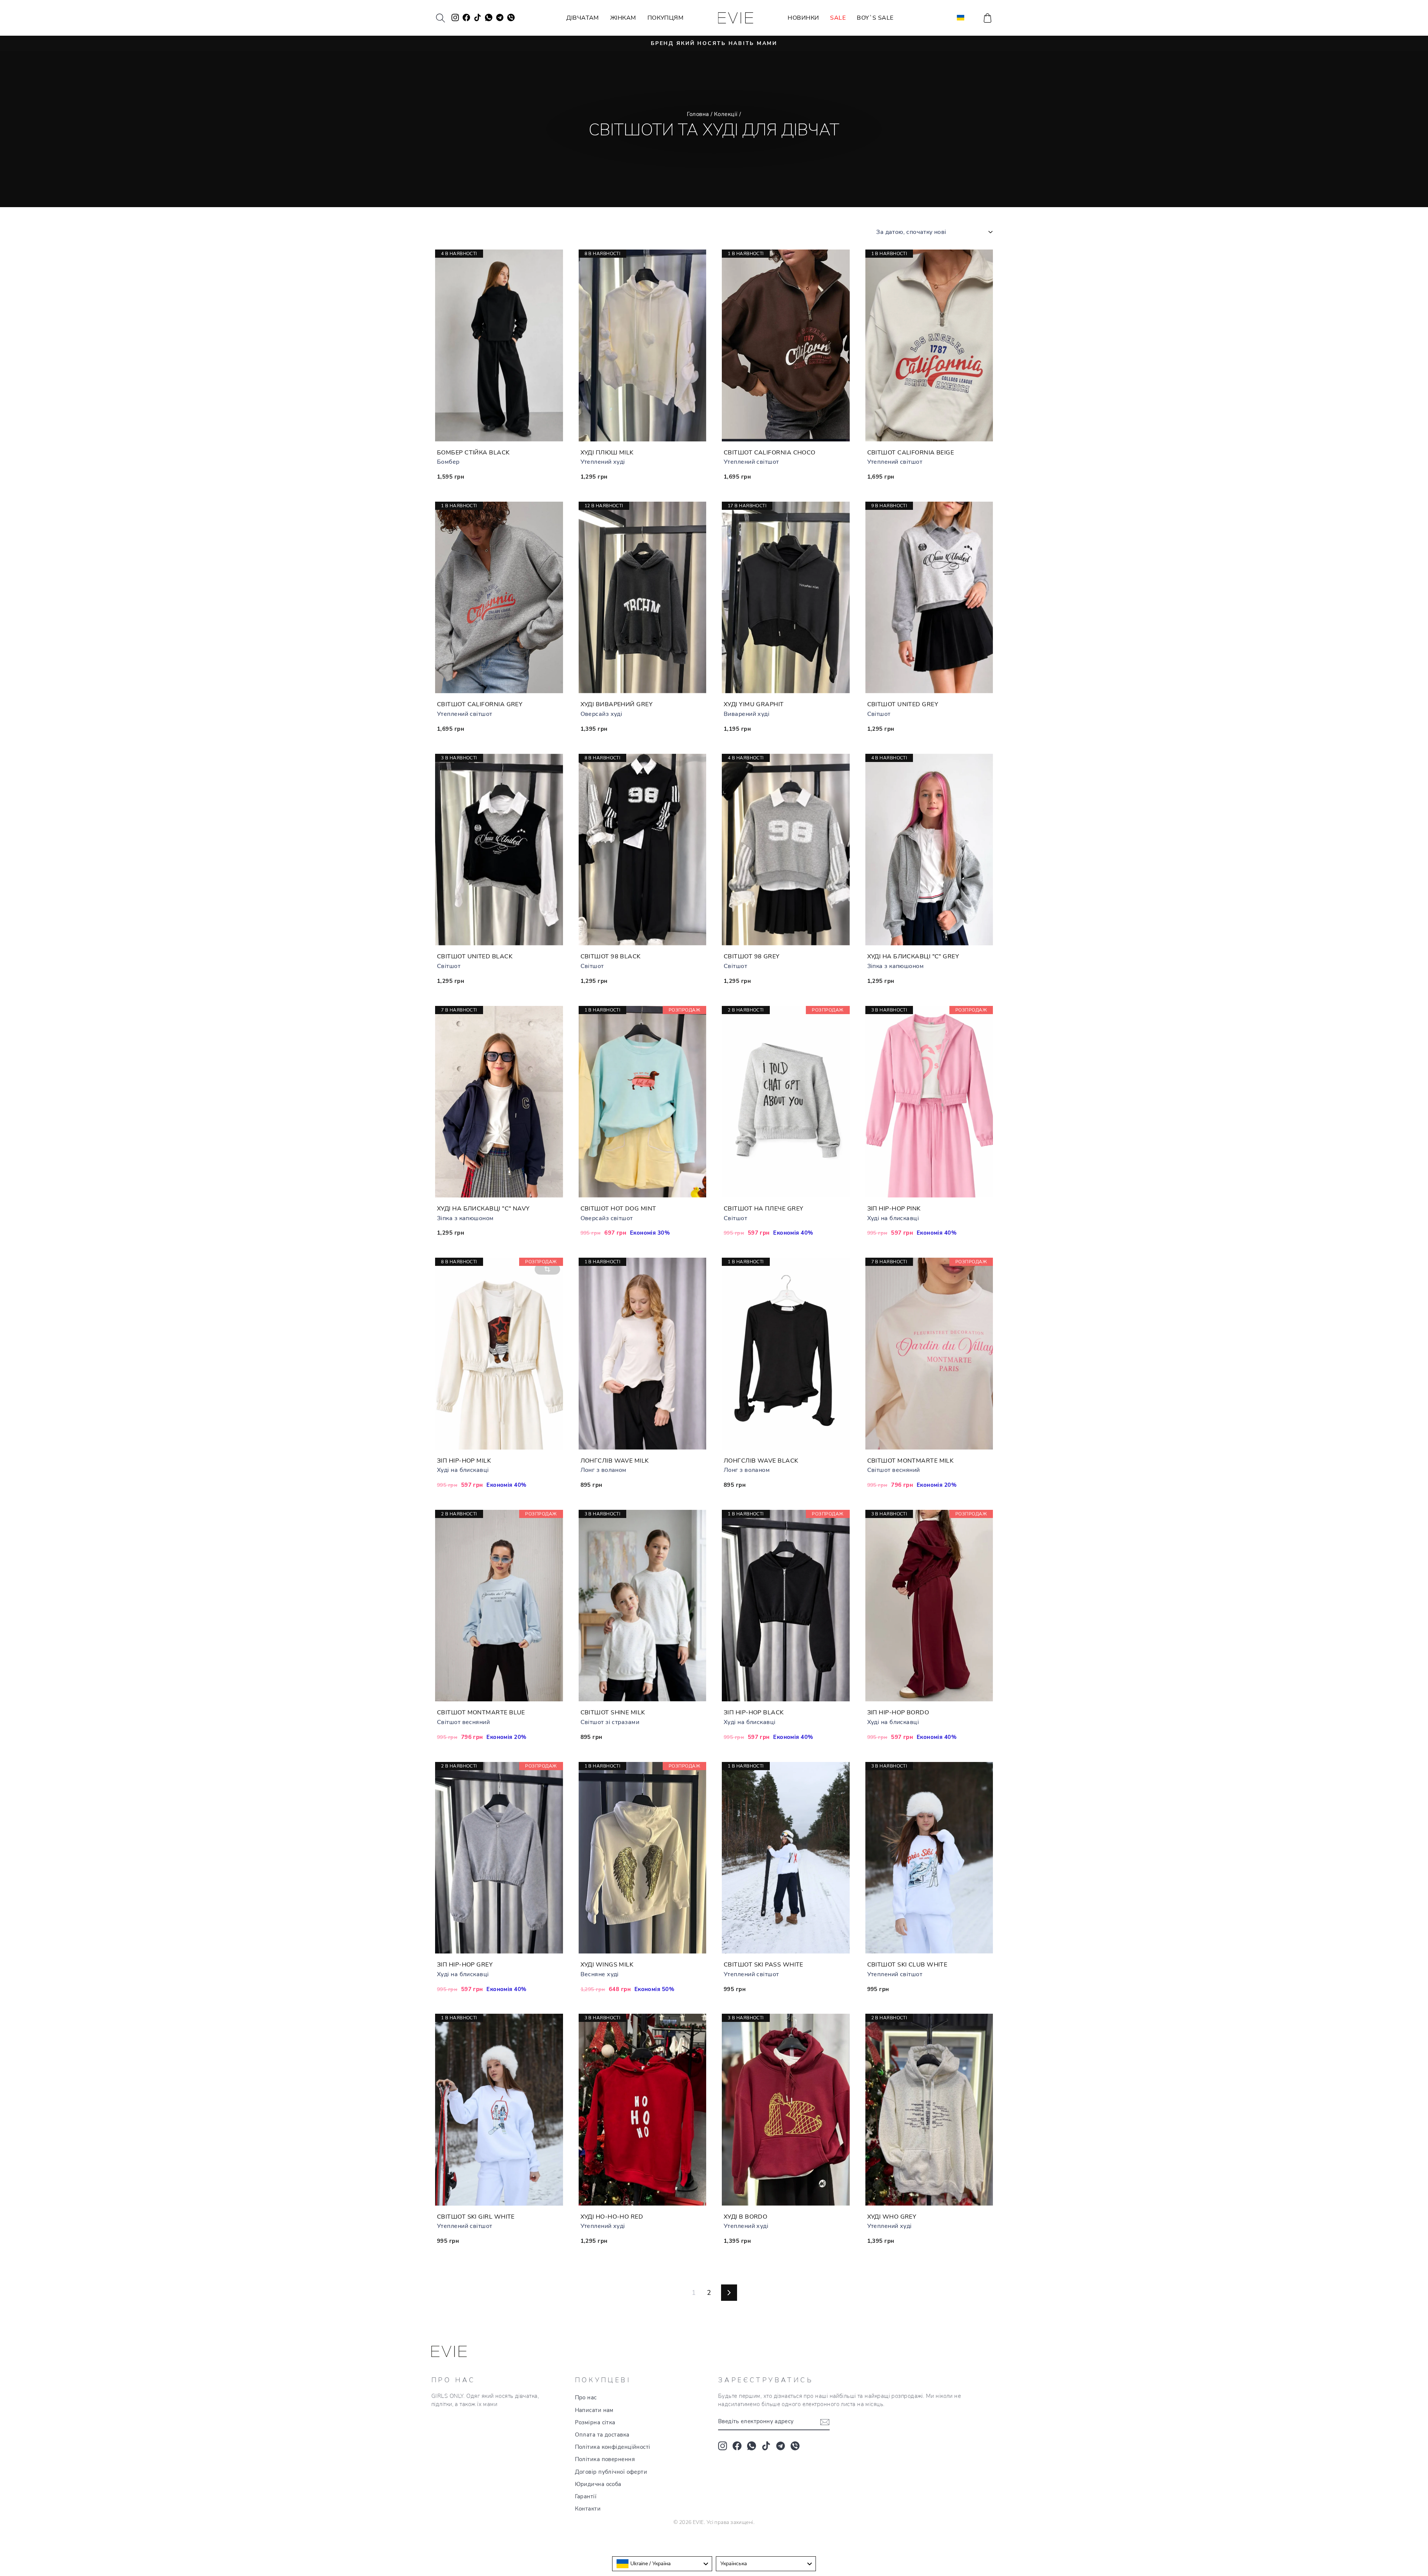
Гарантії (586, 2496)
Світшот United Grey (903, 704)
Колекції (726, 114)
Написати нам (594, 2410)
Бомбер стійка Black (473, 453)
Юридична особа (598, 2484)
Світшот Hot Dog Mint (618, 1209)
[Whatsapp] (752, 2446)
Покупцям (666, 18)
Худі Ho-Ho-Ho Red (612, 2217)
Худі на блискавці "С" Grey (913, 956)
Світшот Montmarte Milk (911, 1461)
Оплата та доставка (602, 2435)
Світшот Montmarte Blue (481, 1712)
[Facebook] (737, 2446)
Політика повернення (605, 2459)
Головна (698, 114)
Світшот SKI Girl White (476, 2217)
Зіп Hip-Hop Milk (464, 1461)
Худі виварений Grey (617, 704)
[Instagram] (723, 2446)
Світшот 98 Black (611, 956)
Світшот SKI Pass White (763, 1965)
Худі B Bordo (745, 2217)
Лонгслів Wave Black (761, 1461)
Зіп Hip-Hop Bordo (898, 1712)
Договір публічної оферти (611, 2472)
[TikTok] (766, 2446)
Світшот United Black (475, 956)
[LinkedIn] (795, 2446)
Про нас (586, 2397)
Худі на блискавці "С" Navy (483, 1209)
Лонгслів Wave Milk (615, 1461)
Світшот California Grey (480, 704)
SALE (838, 18)
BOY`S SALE (875, 18)
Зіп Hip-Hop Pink (894, 1209)
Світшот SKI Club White (907, 1965)
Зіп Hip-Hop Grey (465, 1965)
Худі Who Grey (892, 2217)
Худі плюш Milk (607, 453)
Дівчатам (583, 18)
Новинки (803, 18)
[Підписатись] (825, 2422)
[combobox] (662, 2564)
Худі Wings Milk (607, 1965)
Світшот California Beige (911, 453)
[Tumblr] (781, 2446)
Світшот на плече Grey (763, 1209)
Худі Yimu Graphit (754, 704)
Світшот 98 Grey (752, 956)
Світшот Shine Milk (613, 1712)
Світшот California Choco (770, 453)
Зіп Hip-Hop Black (754, 1712)
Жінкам (623, 18)
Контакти (588, 2509)
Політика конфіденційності (613, 2447)
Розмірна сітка (595, 2422)
